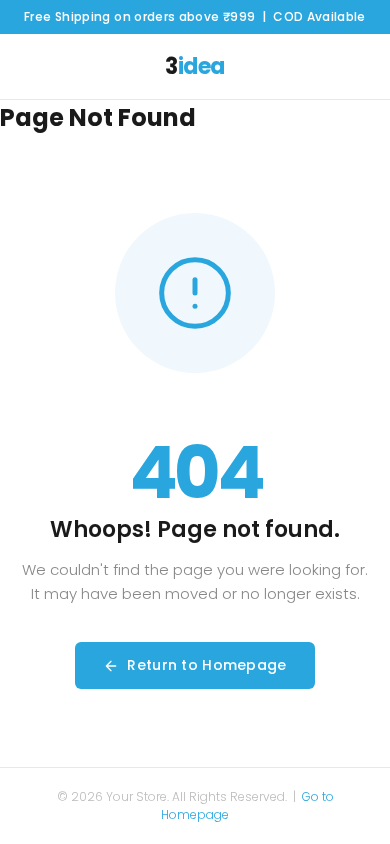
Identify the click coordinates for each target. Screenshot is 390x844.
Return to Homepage (206, 665)
